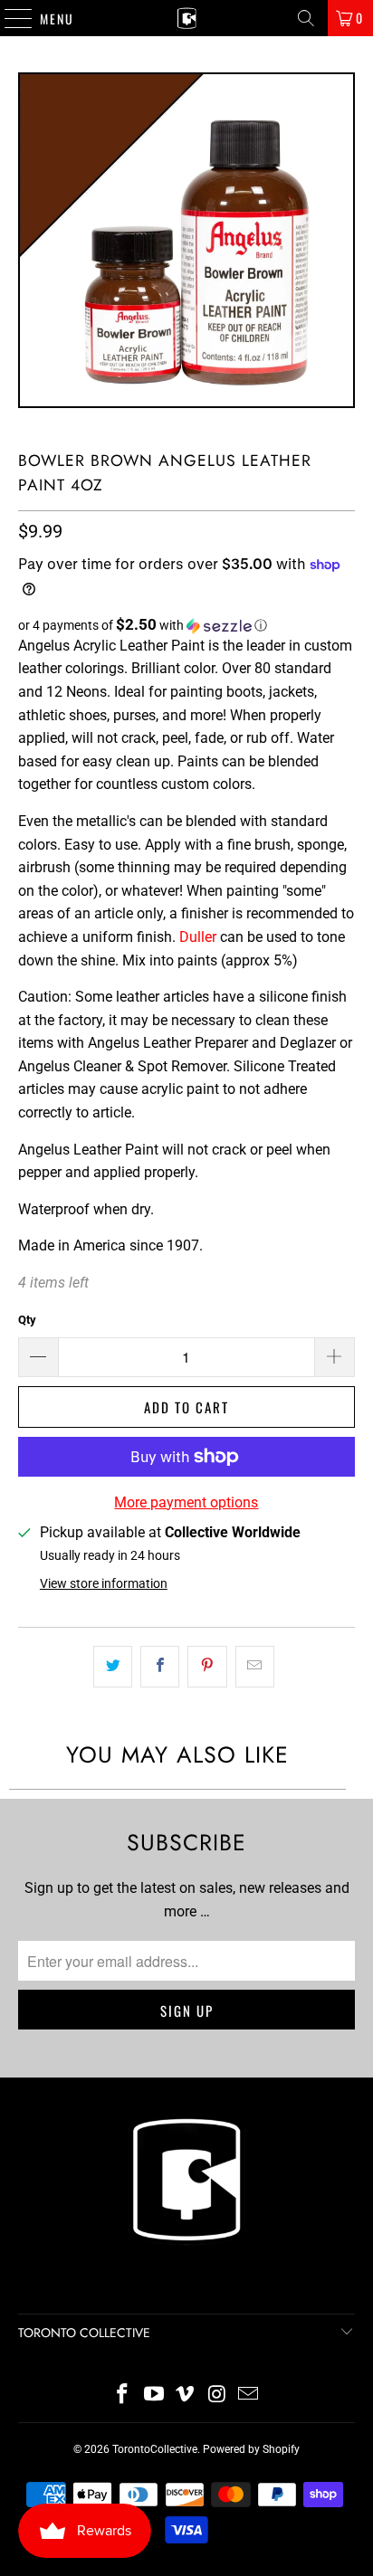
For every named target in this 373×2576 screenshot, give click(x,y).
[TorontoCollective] (186, 18)
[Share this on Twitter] (113, 1667)
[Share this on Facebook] (160, 1667)
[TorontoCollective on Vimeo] (186, 2395)
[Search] (306, 18)
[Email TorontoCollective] (249, 2395)
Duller (198, 937)
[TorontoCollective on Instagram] (217, 2395)
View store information (104, 1583)
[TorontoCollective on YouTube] (154, 2395)
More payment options (186, 1502)
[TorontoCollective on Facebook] (123, 2395)
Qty (27, 1320)
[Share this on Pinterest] (207, 1667)
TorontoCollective (155, 2449)
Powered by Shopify (251, 2449)
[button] (186, 625)
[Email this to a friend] (255, 1667)
